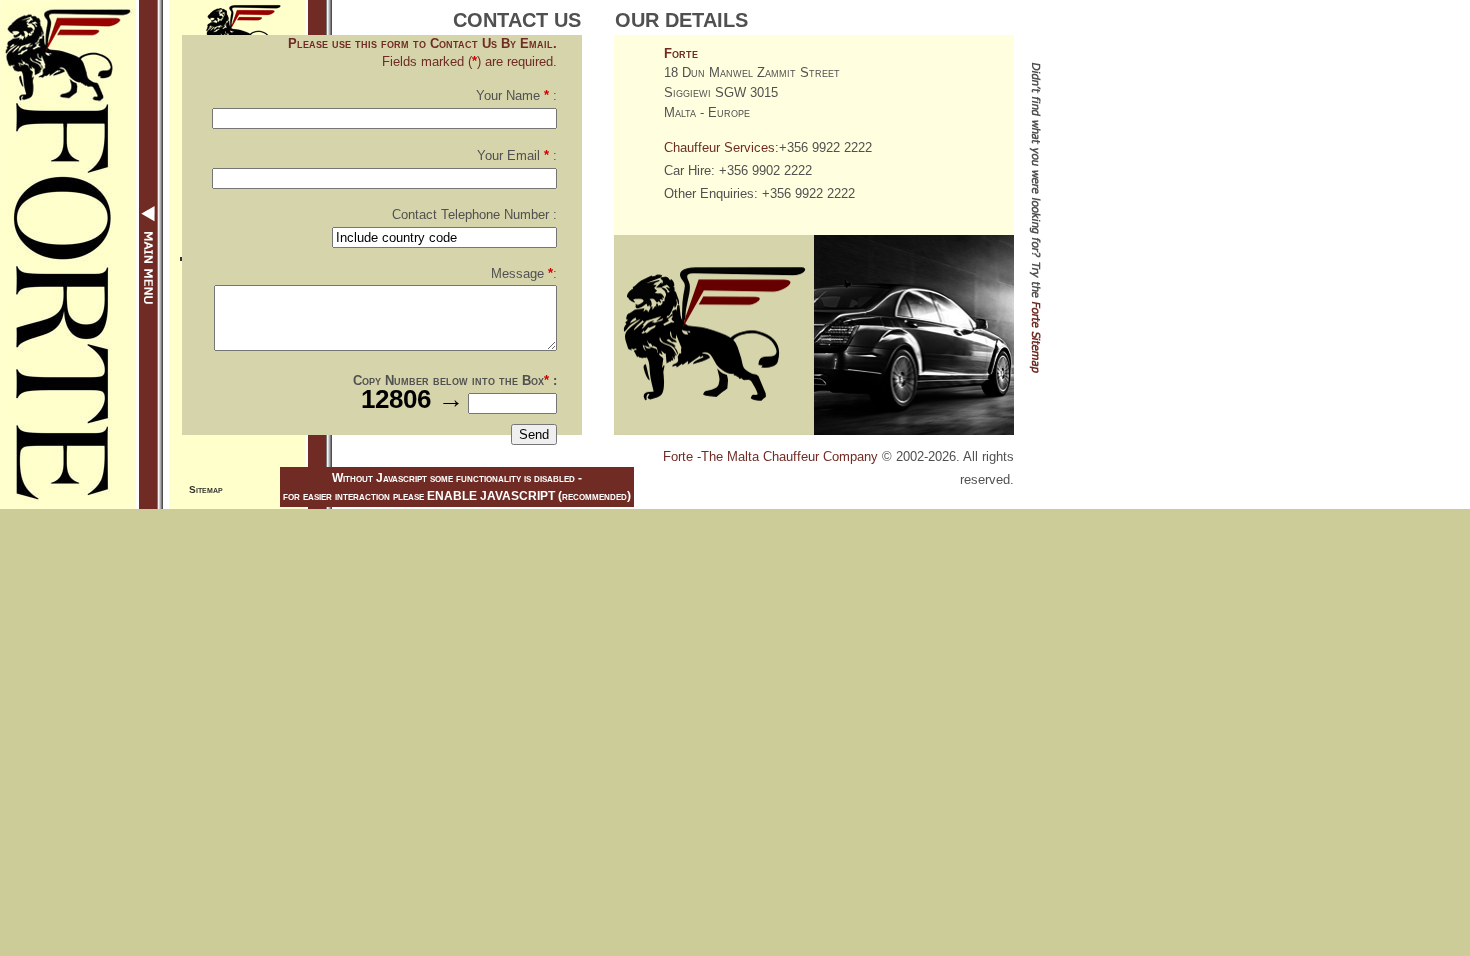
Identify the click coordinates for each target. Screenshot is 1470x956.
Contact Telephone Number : (474, 214)
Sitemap (206, 489)
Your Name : (516, 95)
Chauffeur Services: (721, 147)
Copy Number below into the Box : (455, 380)
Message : (524, 273)
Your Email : (517, 155)
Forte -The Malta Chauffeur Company (770, 456)
